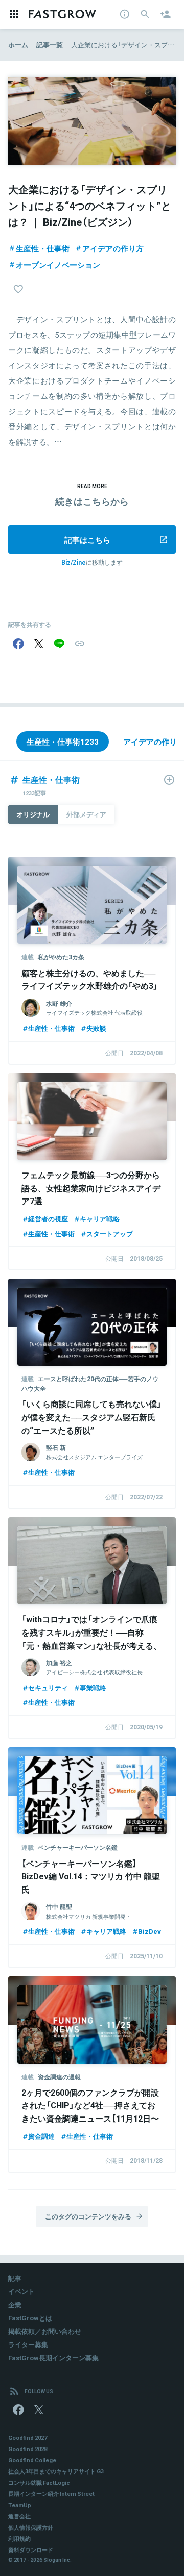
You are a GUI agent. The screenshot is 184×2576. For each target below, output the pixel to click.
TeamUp (20, 2505)
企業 (15, 2304)
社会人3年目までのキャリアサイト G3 (56, 2471)
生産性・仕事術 (43, 248)
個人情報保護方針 (31, 2527)
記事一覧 (50, 45)
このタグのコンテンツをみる (88, 2216)
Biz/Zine (74, 562)
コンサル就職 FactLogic (39, 2482)
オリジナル (33, 814)
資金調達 (41, 2136)
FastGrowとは (30, 2318)
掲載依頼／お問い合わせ (45, 2331)
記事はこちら (87, 540)
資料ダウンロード (31, 2550)
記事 (15, 2278)
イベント (21, 2291)
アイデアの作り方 (113, 248)
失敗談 (96, 1028)
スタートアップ (110, 1233)
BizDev (149, 1931)
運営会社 (19, 2516)
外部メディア (86, 814)
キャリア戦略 (100, 1219)
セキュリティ (48, 1687)
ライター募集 (28, 2344)
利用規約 (19, 2539)
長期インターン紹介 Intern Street (51, 2494)
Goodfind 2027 (28, 2438)
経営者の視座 (48, 1219)
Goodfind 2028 (28, 2449)
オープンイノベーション (58, 265)
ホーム (18, 45)
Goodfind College (32, 2460)
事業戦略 (93, 1687)
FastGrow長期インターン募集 (53, 2357)
